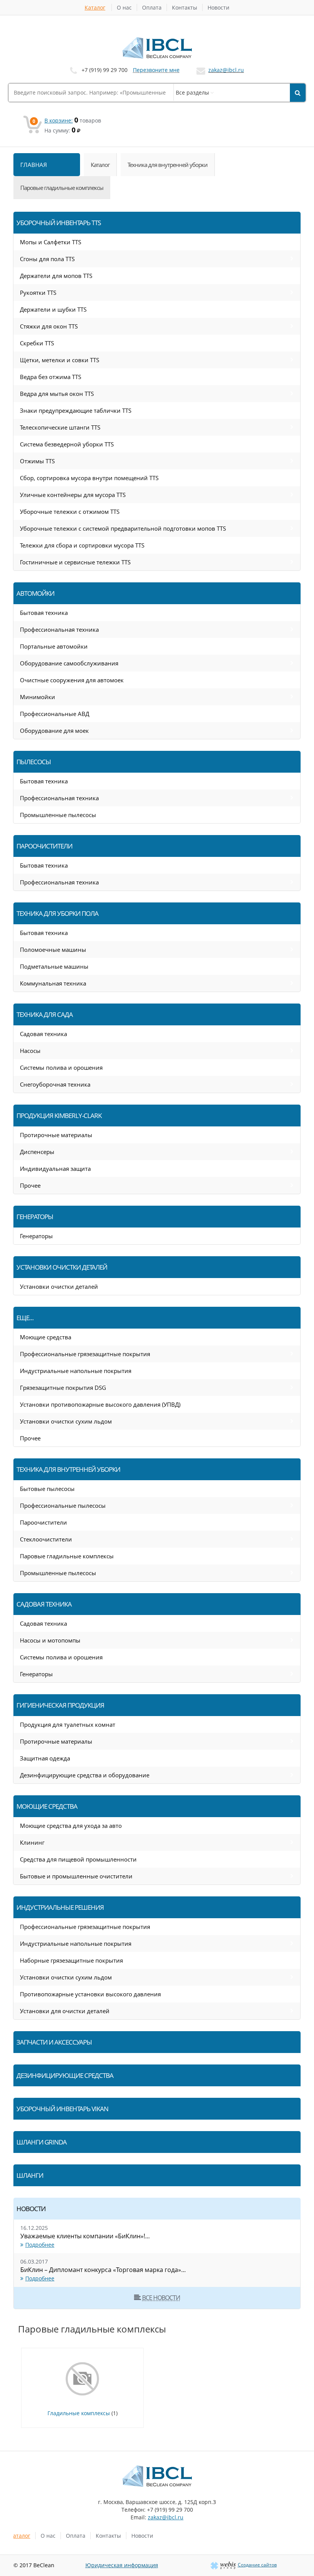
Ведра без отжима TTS (51, 377)
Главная (34, 165)
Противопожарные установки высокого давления (90, 1994)
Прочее (30, 1185)
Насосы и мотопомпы (50, 1640)
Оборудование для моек (54, 731)
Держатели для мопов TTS (56, 276)
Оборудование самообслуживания (69, 663)
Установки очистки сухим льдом (66, 1421)
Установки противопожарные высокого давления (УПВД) (100, 1404)
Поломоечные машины (53, 950)
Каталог (95, 7)
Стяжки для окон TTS (49, 326)
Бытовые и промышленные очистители (76, 1876)
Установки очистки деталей (59, 1286)
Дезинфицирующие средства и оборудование (85, 1775)
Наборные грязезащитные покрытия (71, 1960)
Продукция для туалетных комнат (68, 1724)
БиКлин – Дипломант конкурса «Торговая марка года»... (103, 2270)
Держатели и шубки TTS (53, 309)
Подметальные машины (54, 966)
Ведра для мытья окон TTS (57, 394)
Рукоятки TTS (38, 293)
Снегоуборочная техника (55, 1084)
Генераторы (36, 1236)
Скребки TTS (37, 343)
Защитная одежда (45, 1758)
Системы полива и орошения (61, 1067)
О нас (124, 7)
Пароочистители (43, 1522)
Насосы (30, 1051)
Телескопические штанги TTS (60, 427)
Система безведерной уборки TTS (67, 444)
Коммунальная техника (53, 983)
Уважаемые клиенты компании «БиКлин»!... (85, 2236)
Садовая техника (43, 1034)
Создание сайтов (257, 2565)
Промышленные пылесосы (58, 815)
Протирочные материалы (56, 1135)
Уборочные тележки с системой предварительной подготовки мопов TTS (123, 528)
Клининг (32, 1842)
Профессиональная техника (59, 629)
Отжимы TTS (37, 461)
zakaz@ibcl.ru (226, 70)
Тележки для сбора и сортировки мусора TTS (82, 545)
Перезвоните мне (156, 70)
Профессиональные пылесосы (63, 1505)
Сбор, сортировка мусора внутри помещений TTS (89, 478)
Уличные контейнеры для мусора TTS (73, 495)
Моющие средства (46, 1337)
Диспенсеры (37, 1152)
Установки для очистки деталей (65, 2011)
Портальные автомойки (54, 646)
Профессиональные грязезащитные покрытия (85, 1354)
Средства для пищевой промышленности (78, 1859)
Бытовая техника (44, 613)
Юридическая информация (122, 2565)
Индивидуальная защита (55, 1169)
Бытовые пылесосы (47, 1489)
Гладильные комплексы (79, 2413)
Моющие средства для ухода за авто (71, 1826)
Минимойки (38, 697)
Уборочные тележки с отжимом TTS (70, 512)
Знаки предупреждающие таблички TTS (76, 410)
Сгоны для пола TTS (47, 259)
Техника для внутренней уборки (168, 165)
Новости (218, 7)
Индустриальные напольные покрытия (76, 1371)
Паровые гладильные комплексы (67, 1556)
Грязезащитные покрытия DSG (63, 1388)
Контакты (185, 7)
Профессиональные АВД (55, 714)
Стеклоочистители (46, 1539)
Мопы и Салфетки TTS (51, 242)
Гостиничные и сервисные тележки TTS (75, 562)
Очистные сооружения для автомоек (72, 680)
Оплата (152, 7)
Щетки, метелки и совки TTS (60, 360)
